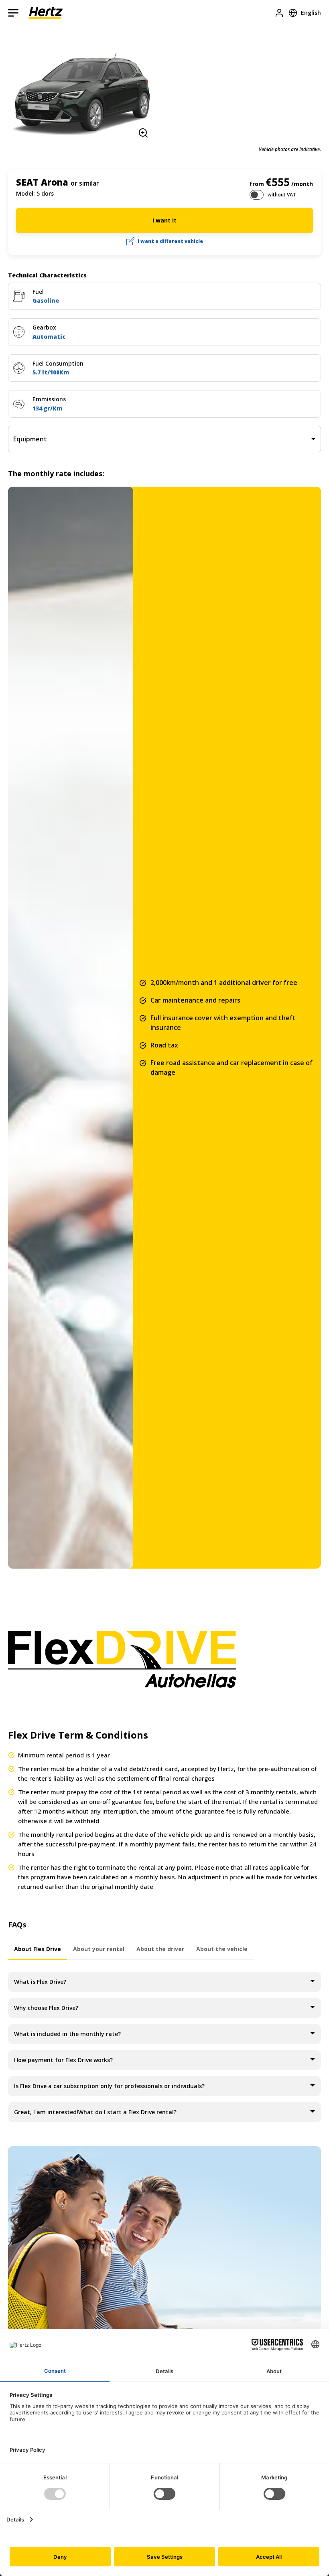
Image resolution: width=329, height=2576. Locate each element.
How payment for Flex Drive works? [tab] (63, 2060)
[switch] (257, 195)
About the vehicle (222, 1949)
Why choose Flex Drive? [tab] (46, 2008)
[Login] (279, 13)
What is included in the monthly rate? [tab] (67, 2034)
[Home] (46, 13)
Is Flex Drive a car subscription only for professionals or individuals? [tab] (109, 2086)
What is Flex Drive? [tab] (40, 1982)
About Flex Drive (38, 1949)
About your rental (99, 1949)
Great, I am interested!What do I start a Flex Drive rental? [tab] (95, 2112)
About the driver (160, 1949)
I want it (164, 220)
